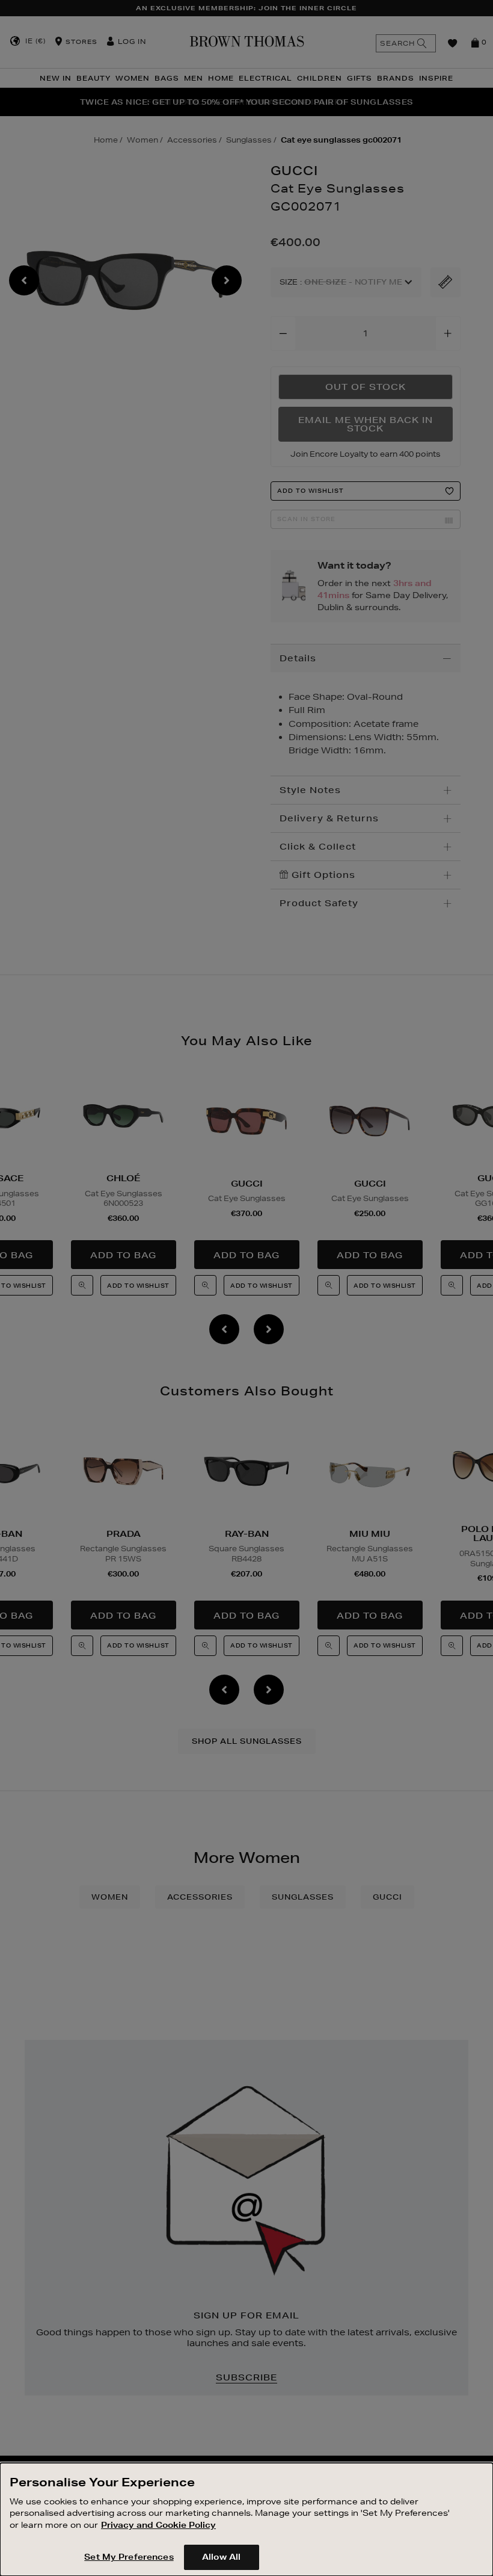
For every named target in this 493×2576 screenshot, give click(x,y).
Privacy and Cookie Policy (158, 2525)
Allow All (221, 2557)
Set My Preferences (129, 2557)
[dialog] (246, 2519)
